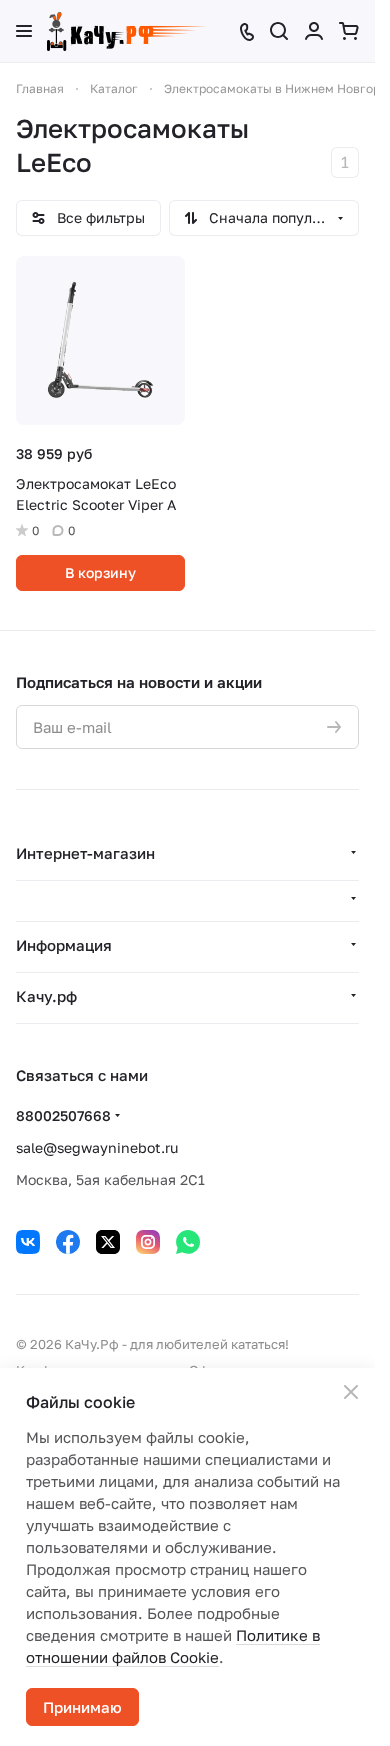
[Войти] (314, 31)
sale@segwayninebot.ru (97, 1147)
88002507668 (63, 1115)
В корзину (100, 572)
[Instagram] (148, 1242)
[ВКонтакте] (28, 1242)
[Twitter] (108, 1242)
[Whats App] (188, 1242)
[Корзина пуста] (349, 31)
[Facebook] (68, 1242)
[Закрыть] (351, 1392)
